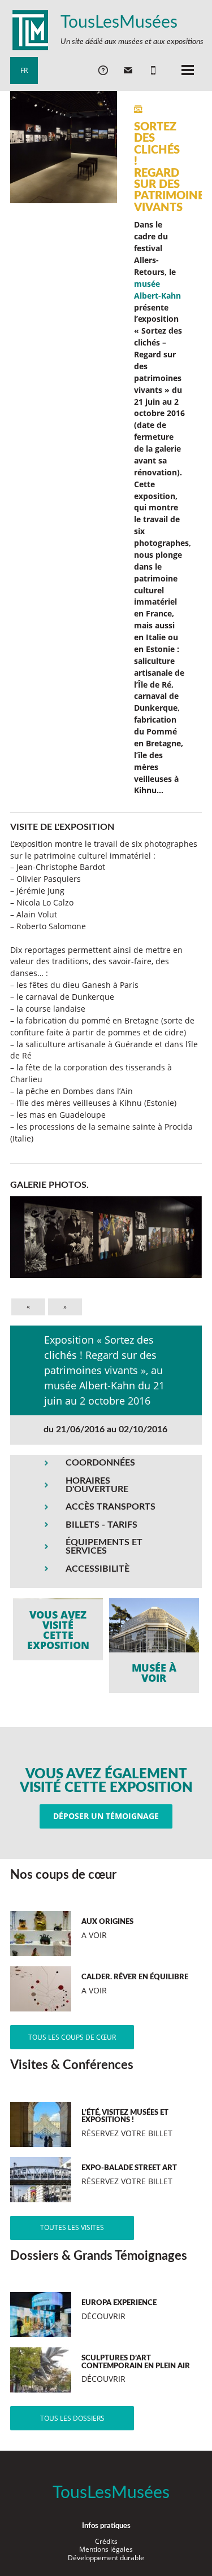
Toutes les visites (72, 2227)
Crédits (106, 2541)
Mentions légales (106, 2549)
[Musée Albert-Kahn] (154, 1646)
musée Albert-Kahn (157, 290)
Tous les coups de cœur (72, 2037)
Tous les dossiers (72, 2418)
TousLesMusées (119, 23)
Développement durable (106, 2558)
